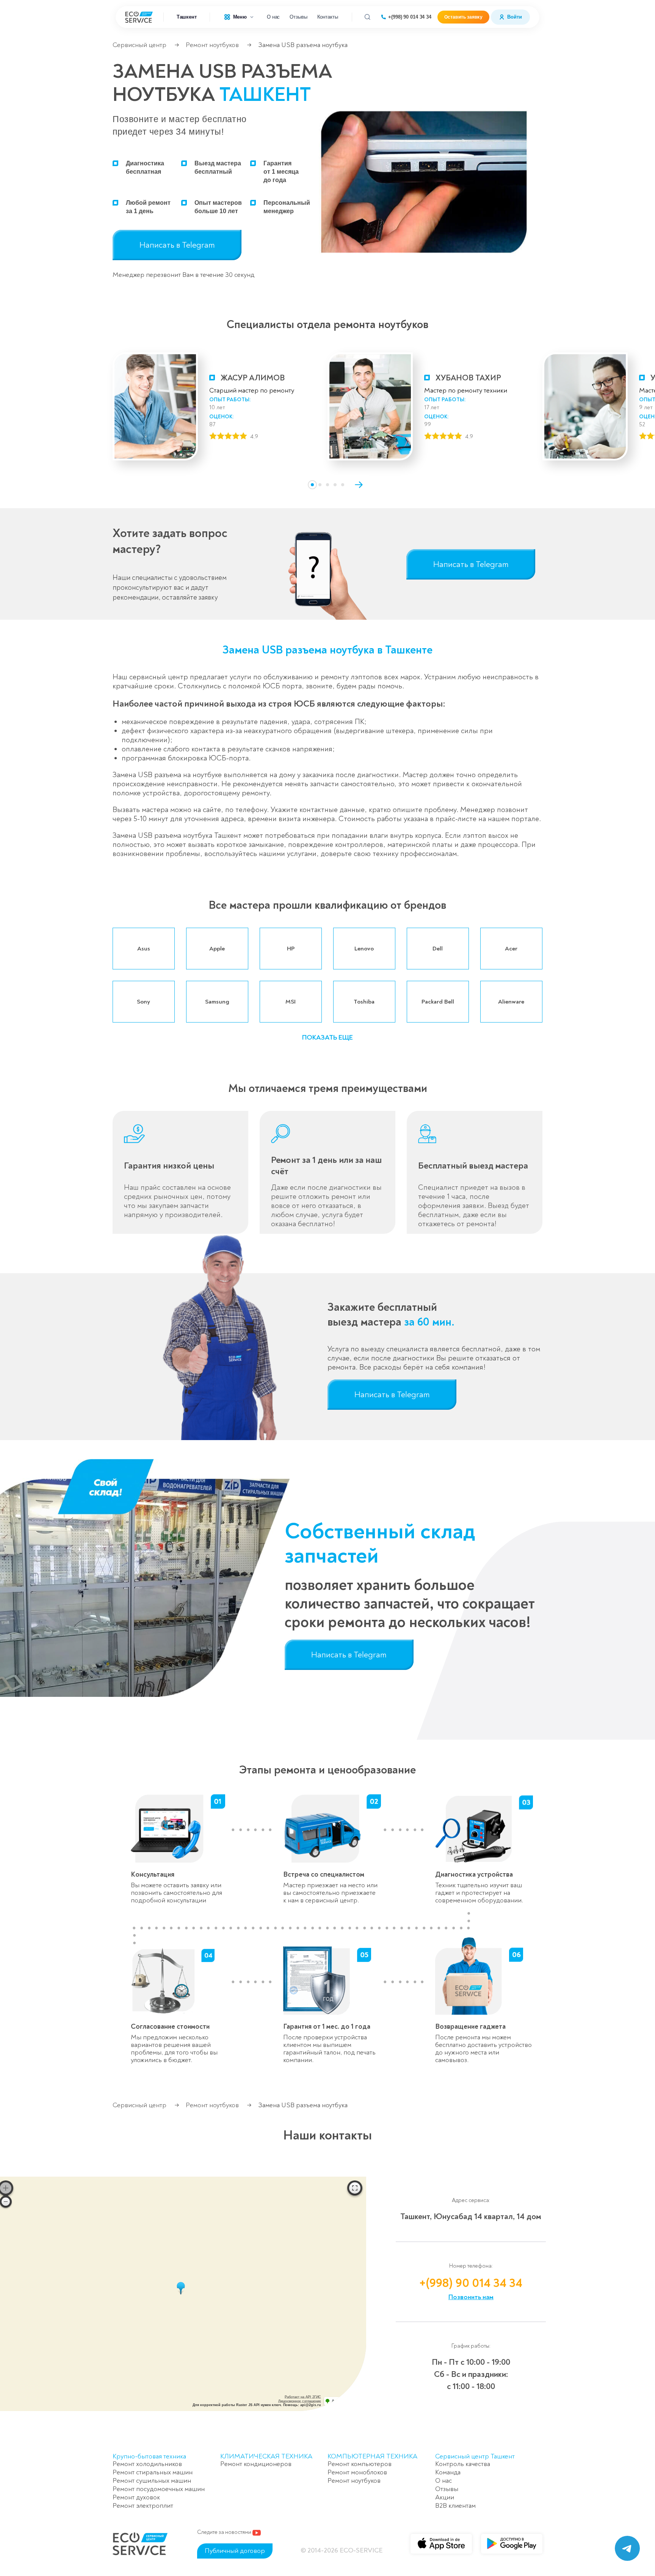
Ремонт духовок (136, 2497)
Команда (448, 2472)
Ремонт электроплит (143, 2506)
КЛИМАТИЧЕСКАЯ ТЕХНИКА (266, 2456)
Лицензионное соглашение (300, 2401)
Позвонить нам (471, 2297)
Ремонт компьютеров (360, 2464)
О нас (273, 17)
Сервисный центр (139, 45)
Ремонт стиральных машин (153, 2472)
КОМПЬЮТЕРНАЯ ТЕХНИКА (372, 2456)
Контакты (328, 17)
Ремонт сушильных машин (152, 2481)
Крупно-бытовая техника (149, 2456)
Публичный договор (235, 2551)
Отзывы (298, 17)
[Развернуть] (355, 2188)
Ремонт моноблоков (357, 2472)
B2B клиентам (455, 2506)
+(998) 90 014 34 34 (410, 17)
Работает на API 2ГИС (303, 2397)
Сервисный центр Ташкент (475, 2456)
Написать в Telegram (177, 245)
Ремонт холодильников (147, 2464)
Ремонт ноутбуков (212, 45)
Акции (445, 2497)
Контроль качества (463, 2464)
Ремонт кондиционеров (256, 2464)
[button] (312, 485)
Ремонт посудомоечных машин (159, 2489)
